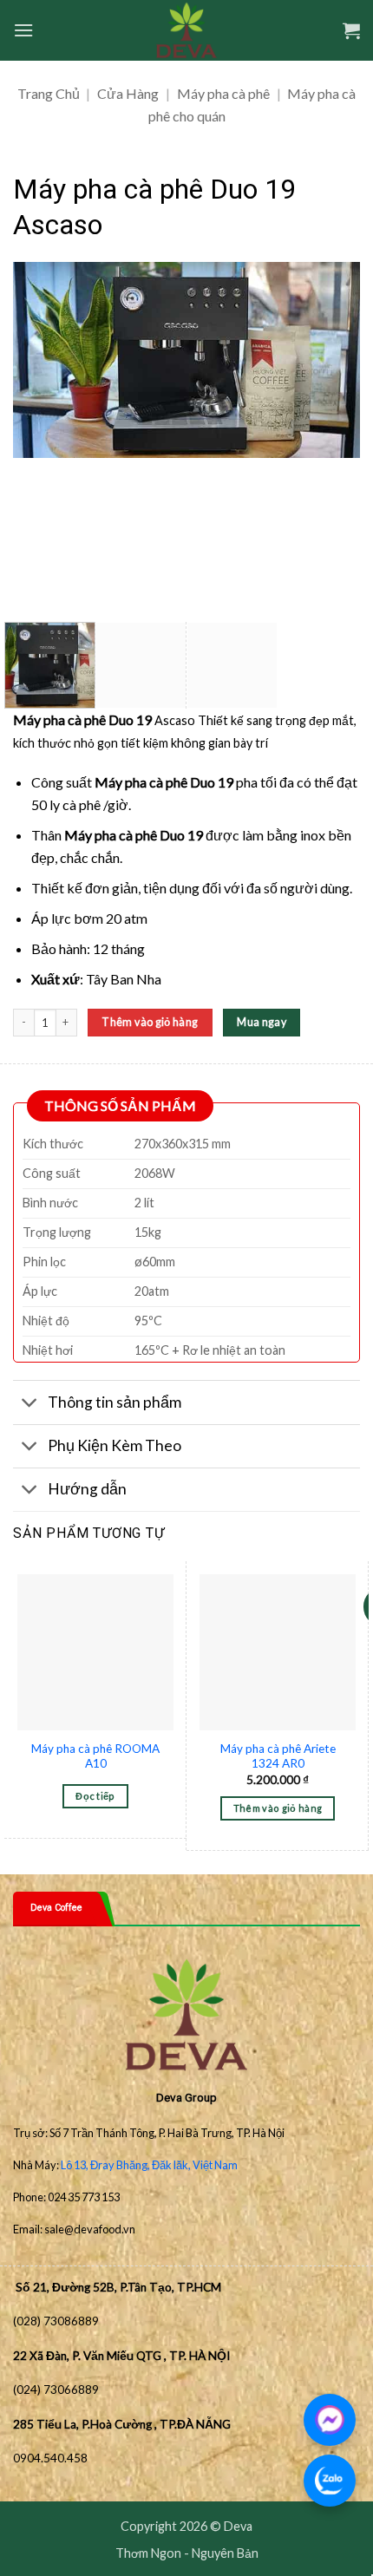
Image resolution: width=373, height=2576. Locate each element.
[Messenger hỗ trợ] (330, 2420)
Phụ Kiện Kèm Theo (115, 1445)
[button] (23, 30)
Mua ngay (262, 1022)
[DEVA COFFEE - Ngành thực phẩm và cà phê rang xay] (187, 30)
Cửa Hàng (128, 93)
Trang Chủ (49, 93)
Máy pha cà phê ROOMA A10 (95, 1756)
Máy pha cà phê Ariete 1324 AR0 (278, 1756)
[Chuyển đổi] (30, 1405)
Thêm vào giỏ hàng (150, 1022)
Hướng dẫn (87, 1489)
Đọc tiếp (95, 1796)
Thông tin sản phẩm (115, 1402)
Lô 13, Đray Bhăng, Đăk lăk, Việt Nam (149, 2165)
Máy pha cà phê (223, 93)
